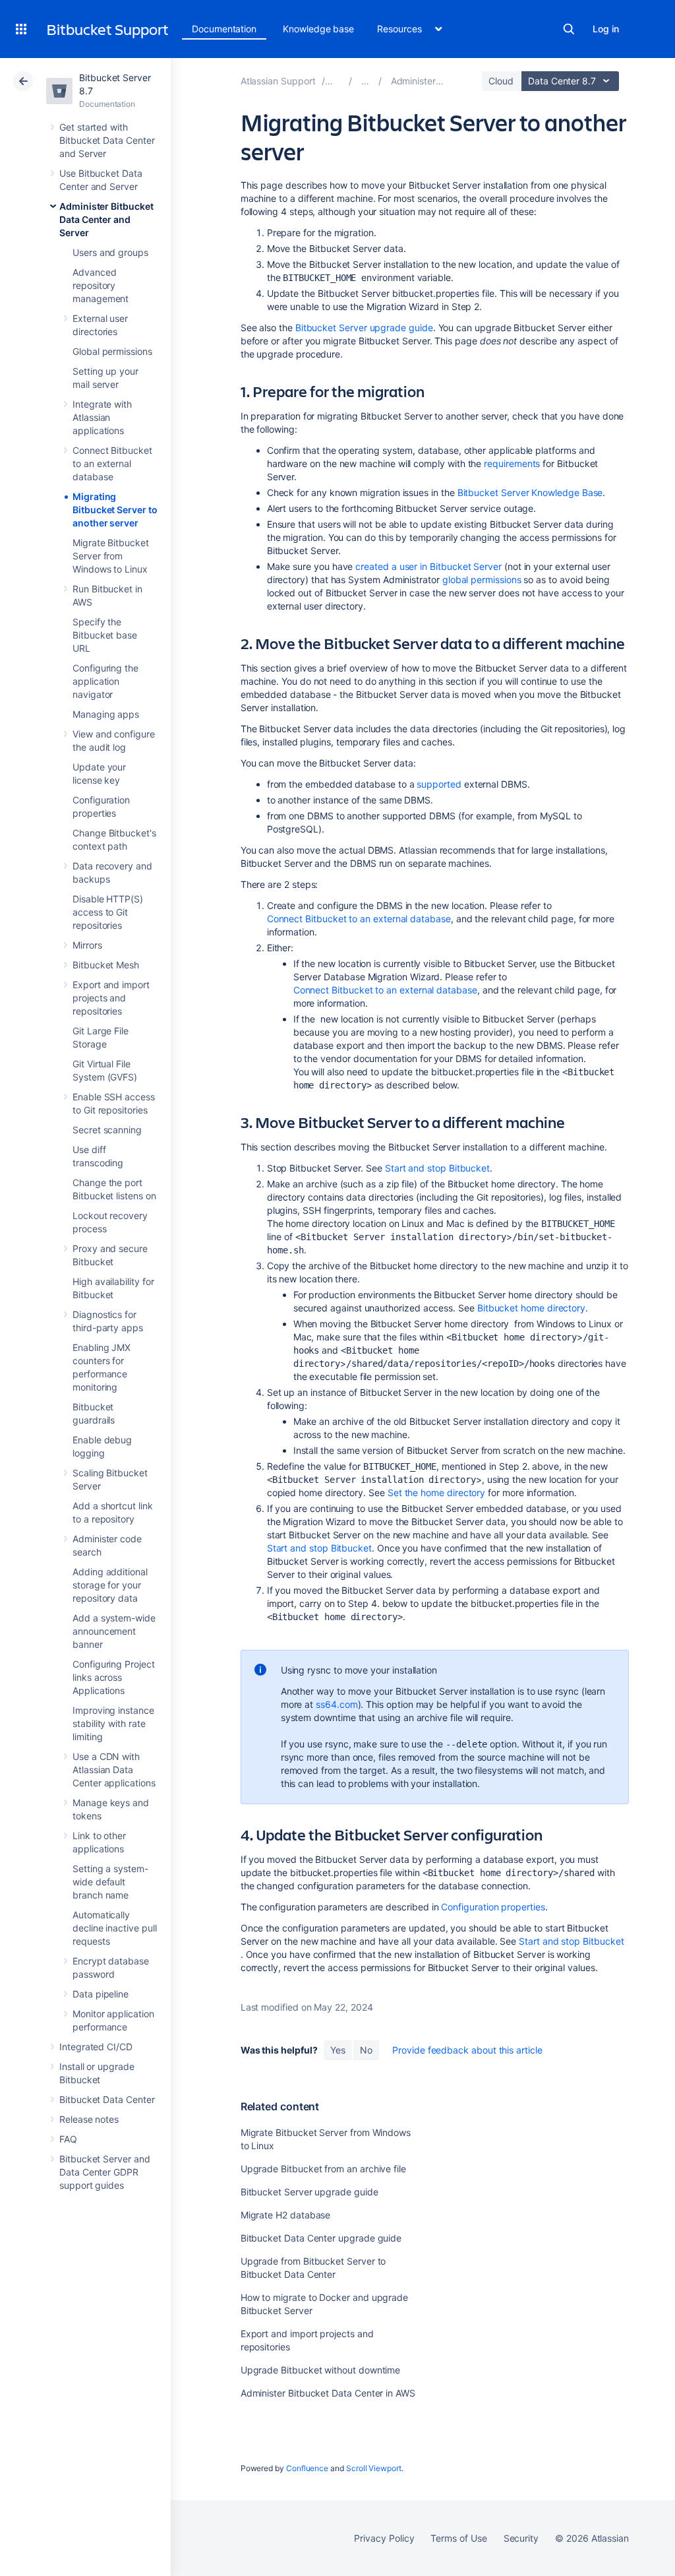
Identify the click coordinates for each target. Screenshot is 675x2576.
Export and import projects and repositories (111, 998)
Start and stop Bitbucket (437, 1168)
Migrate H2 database (286, 2215)
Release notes (89, 2119)
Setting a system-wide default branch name (110, 1882)
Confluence (307, 2468)
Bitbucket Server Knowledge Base (530, 492)
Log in (606, 29)
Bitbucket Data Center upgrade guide (321, 2238)
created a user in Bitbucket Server (428, 566)
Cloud (501, 81)
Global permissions (112, 351)
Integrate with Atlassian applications (102, 417)
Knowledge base (318, 29)
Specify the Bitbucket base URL (105, 635)
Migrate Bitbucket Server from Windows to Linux (111, 556)
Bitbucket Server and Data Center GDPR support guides (105, 2172)
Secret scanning (107, 1130)
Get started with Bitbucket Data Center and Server (107, 140)
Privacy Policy (384, 2538)
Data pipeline (101, 1994)
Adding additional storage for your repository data (110, 1585)
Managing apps (106, 714)
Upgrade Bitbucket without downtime (321, 2370)
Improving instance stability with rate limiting (113, 1723)
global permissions (482, 580)
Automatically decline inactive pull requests (115, 1928)
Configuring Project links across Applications (114, 1677)
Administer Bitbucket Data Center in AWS (328, 2393)
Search (569, 29)
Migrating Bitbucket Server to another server (115, 510)
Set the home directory (436, 1492)
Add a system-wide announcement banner (114, 1631)
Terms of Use (458, 2538)
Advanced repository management (101, 285)
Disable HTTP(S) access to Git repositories (108, 912)
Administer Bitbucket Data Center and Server (106, 219)
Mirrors (87, 945)
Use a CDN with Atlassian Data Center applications (114, 1770)
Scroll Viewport (374, 2468)
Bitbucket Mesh (106, 965)
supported (439, 784)
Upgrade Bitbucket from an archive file (323, 2169)
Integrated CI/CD (96, 2047)
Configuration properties (493, 1907)
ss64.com (337, 1704)
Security (521, 2538)
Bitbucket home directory (531, 1308)
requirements (512, 463)
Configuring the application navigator (105, 681)
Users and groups (110, 252)
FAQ (68, 2139)
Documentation (224, 29)
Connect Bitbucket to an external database (112, 463)
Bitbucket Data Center (107, 2099)
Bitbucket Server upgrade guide (364, 328)
